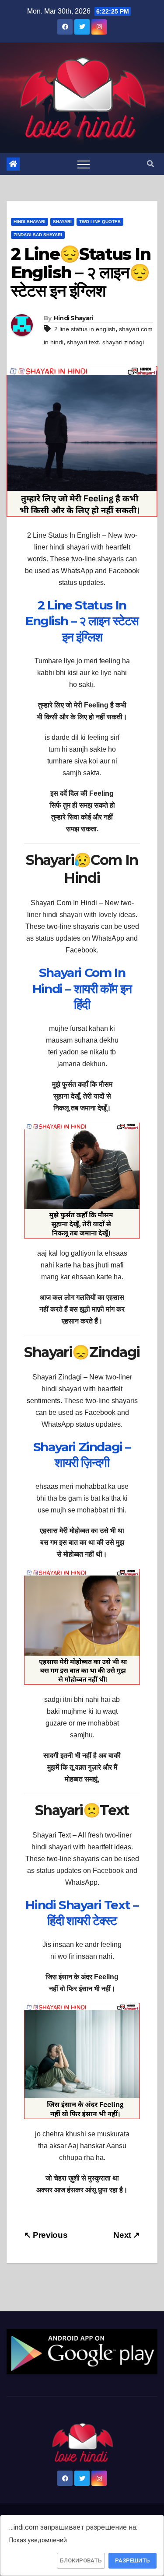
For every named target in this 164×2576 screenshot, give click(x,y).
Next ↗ (127, 2235)
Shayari (62, 222)
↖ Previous (46, 2235)
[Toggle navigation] (84, 164)
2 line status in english (85, 329)
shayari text (83, 342)
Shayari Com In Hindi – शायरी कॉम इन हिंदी (82, 989)
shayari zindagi (123, 342)
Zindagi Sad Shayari (38, 235)
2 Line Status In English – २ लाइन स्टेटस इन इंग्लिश (82, 621)
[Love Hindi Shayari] (82, 2351)
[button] (150, 164)
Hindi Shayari (30, 222)
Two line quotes (100, 222)
